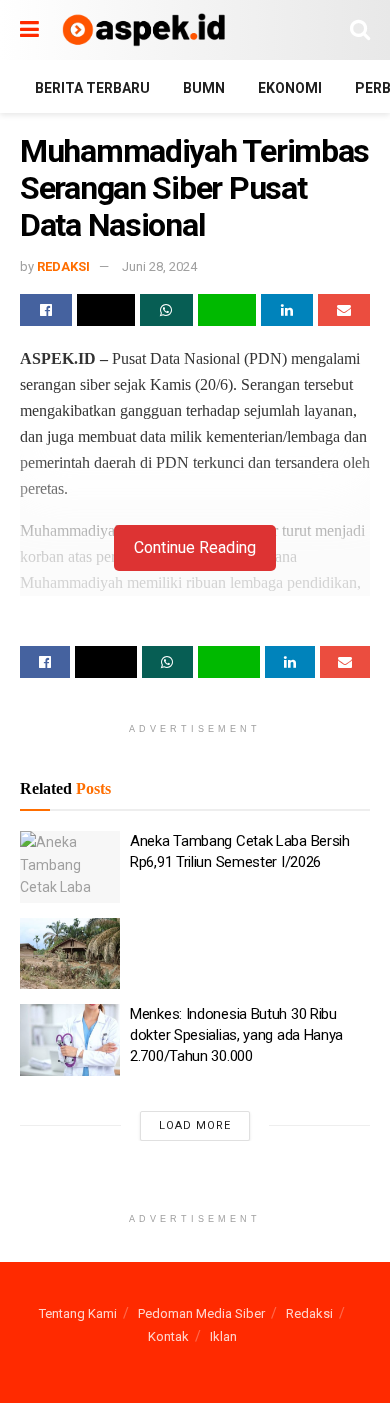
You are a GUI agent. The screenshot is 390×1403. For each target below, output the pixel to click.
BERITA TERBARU (92, 88)
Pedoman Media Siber (201, 1313)
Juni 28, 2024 (159, 266)
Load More (195, 1125)
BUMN (204, 88)
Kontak (168, 1336)
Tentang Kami (78, 1313)
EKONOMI (290, 88)
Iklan (223, 1336)
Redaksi (309, 1313)
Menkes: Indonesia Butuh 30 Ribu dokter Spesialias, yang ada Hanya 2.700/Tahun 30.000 (236, 1035)
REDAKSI (63, 266)
